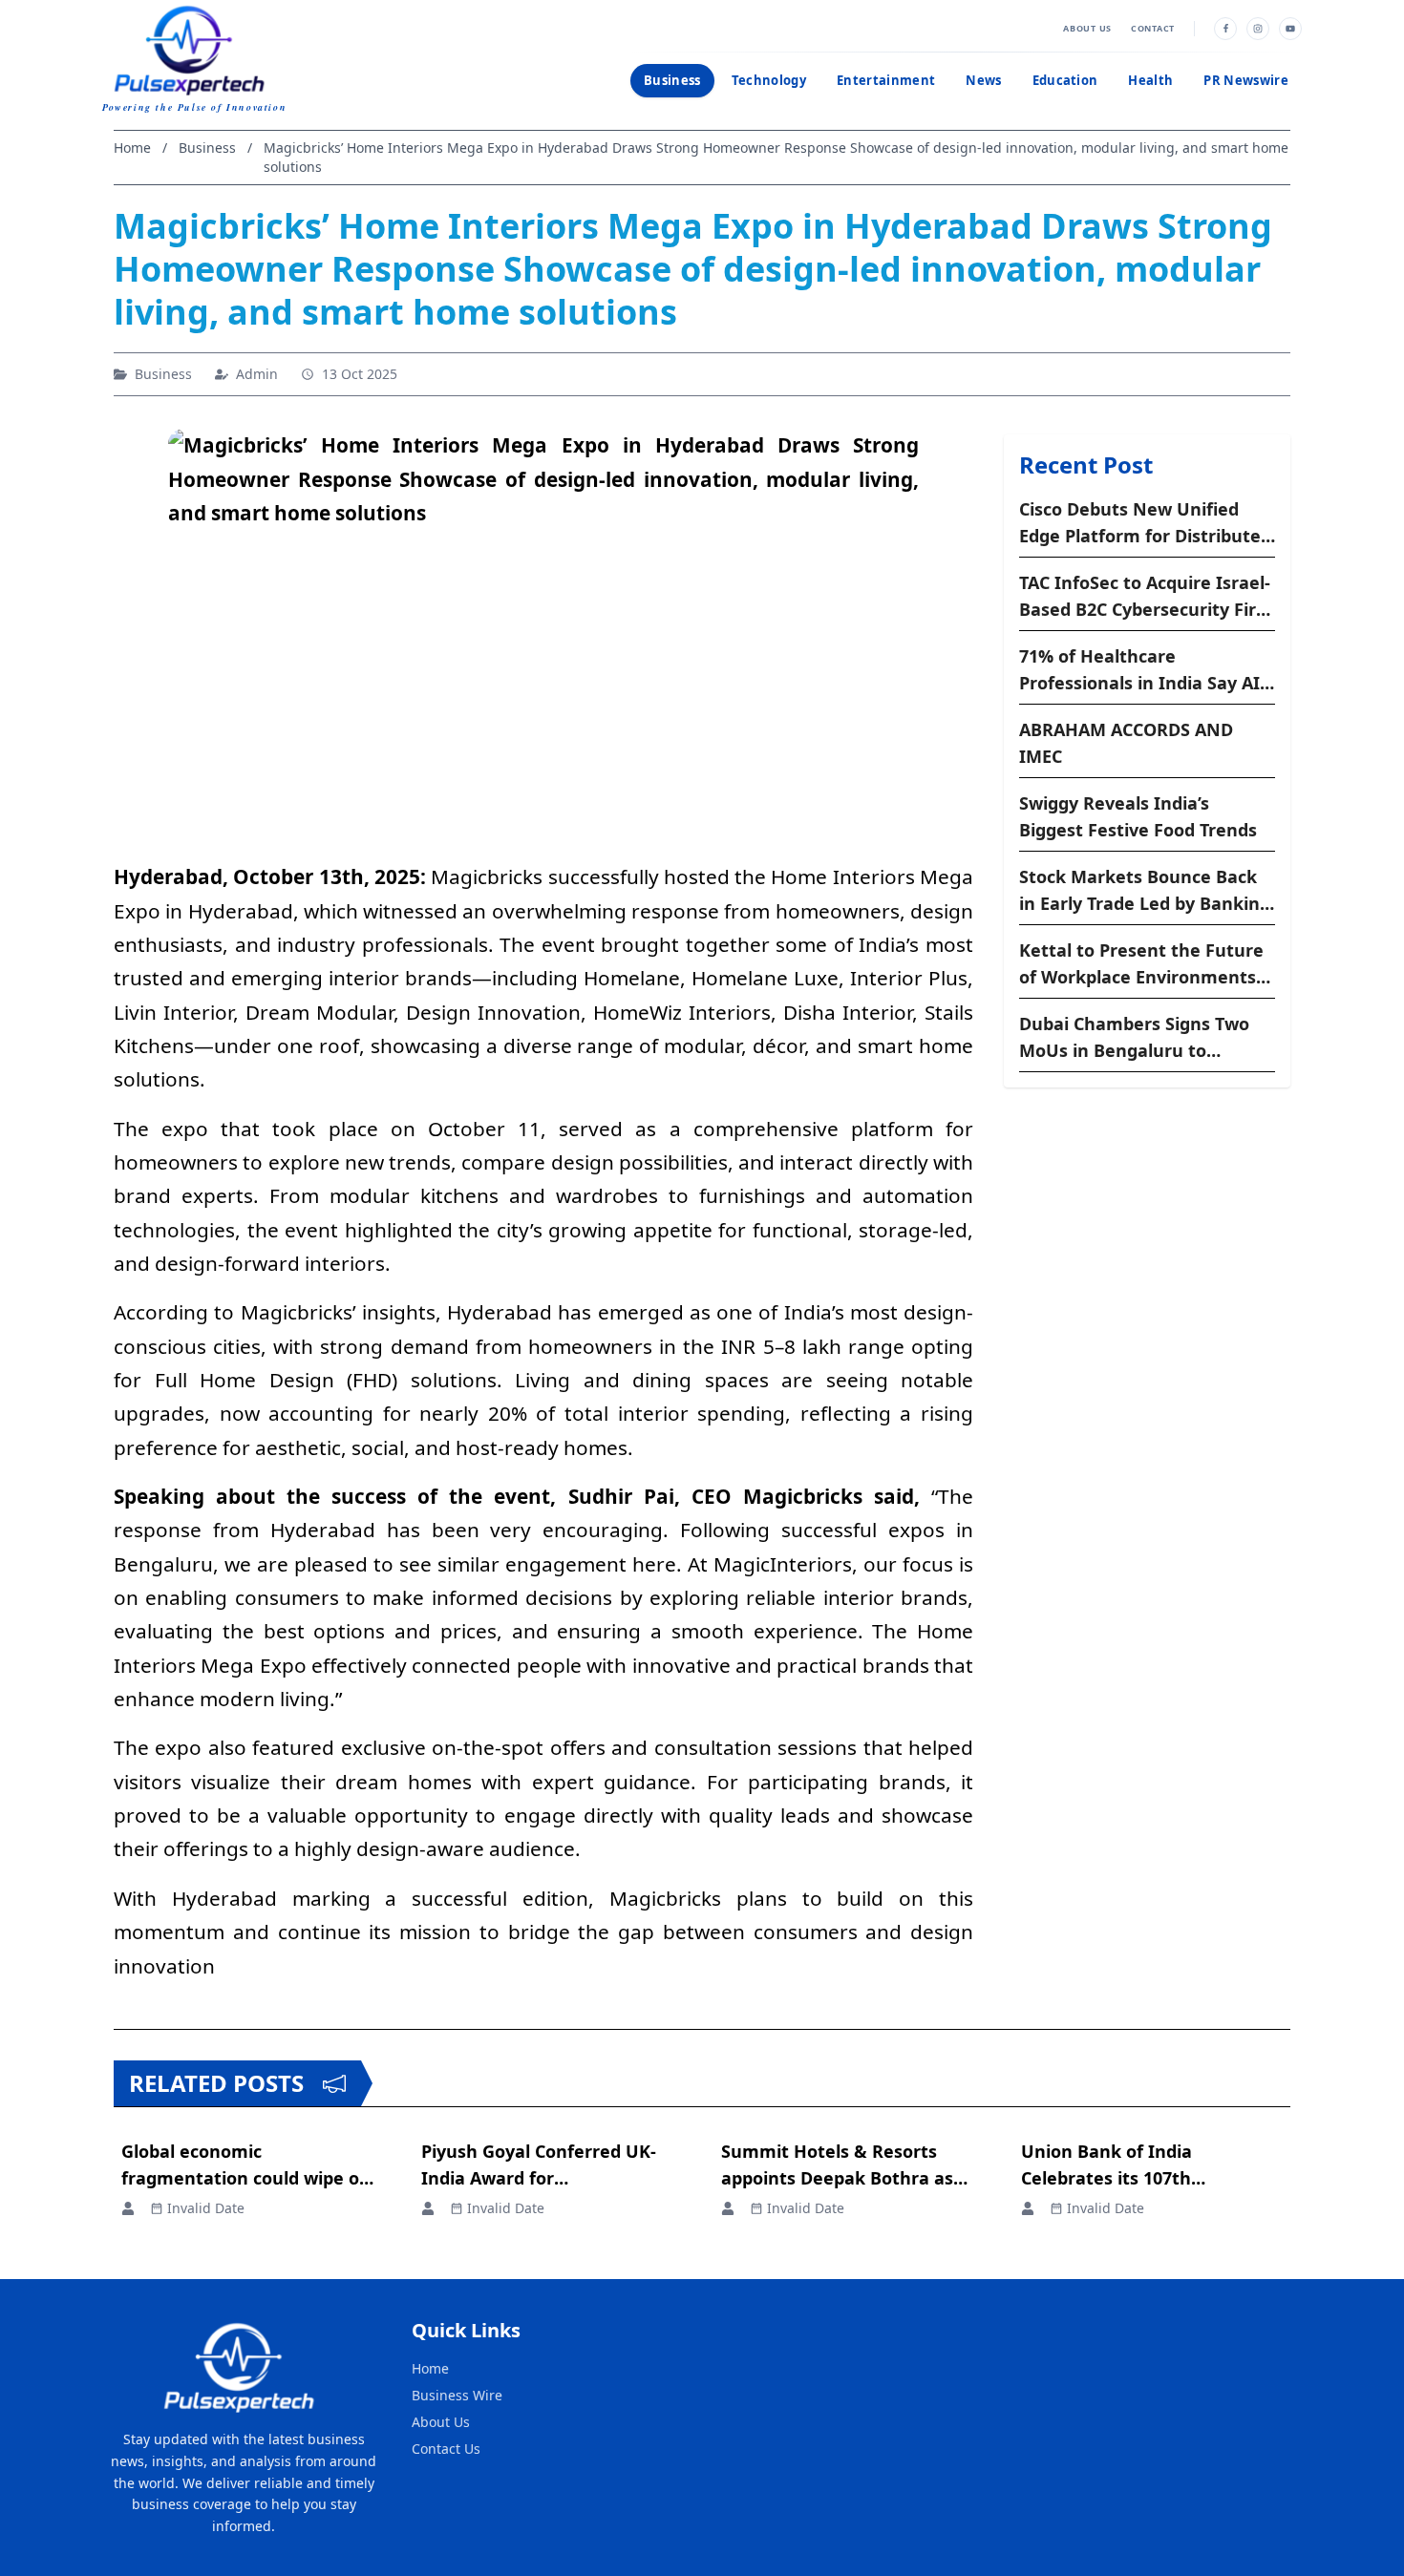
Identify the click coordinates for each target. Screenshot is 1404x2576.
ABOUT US (1087, 28)
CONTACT (1153, 28)
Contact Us (446, 2449)
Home (430, 2368)
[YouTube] (1290, 29)
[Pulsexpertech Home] (194, 48)
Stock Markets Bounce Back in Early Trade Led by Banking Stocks (1145, 891)
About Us (441, 2422)
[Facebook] (1225, 29)
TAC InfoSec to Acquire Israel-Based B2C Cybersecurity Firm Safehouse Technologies (1146, 597)
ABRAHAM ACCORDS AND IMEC (1126, 743)
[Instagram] (1258, 29)
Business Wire (457, 2395)
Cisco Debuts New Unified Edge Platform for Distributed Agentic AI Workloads (1145, 523)
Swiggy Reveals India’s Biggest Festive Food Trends (1138, 816)
